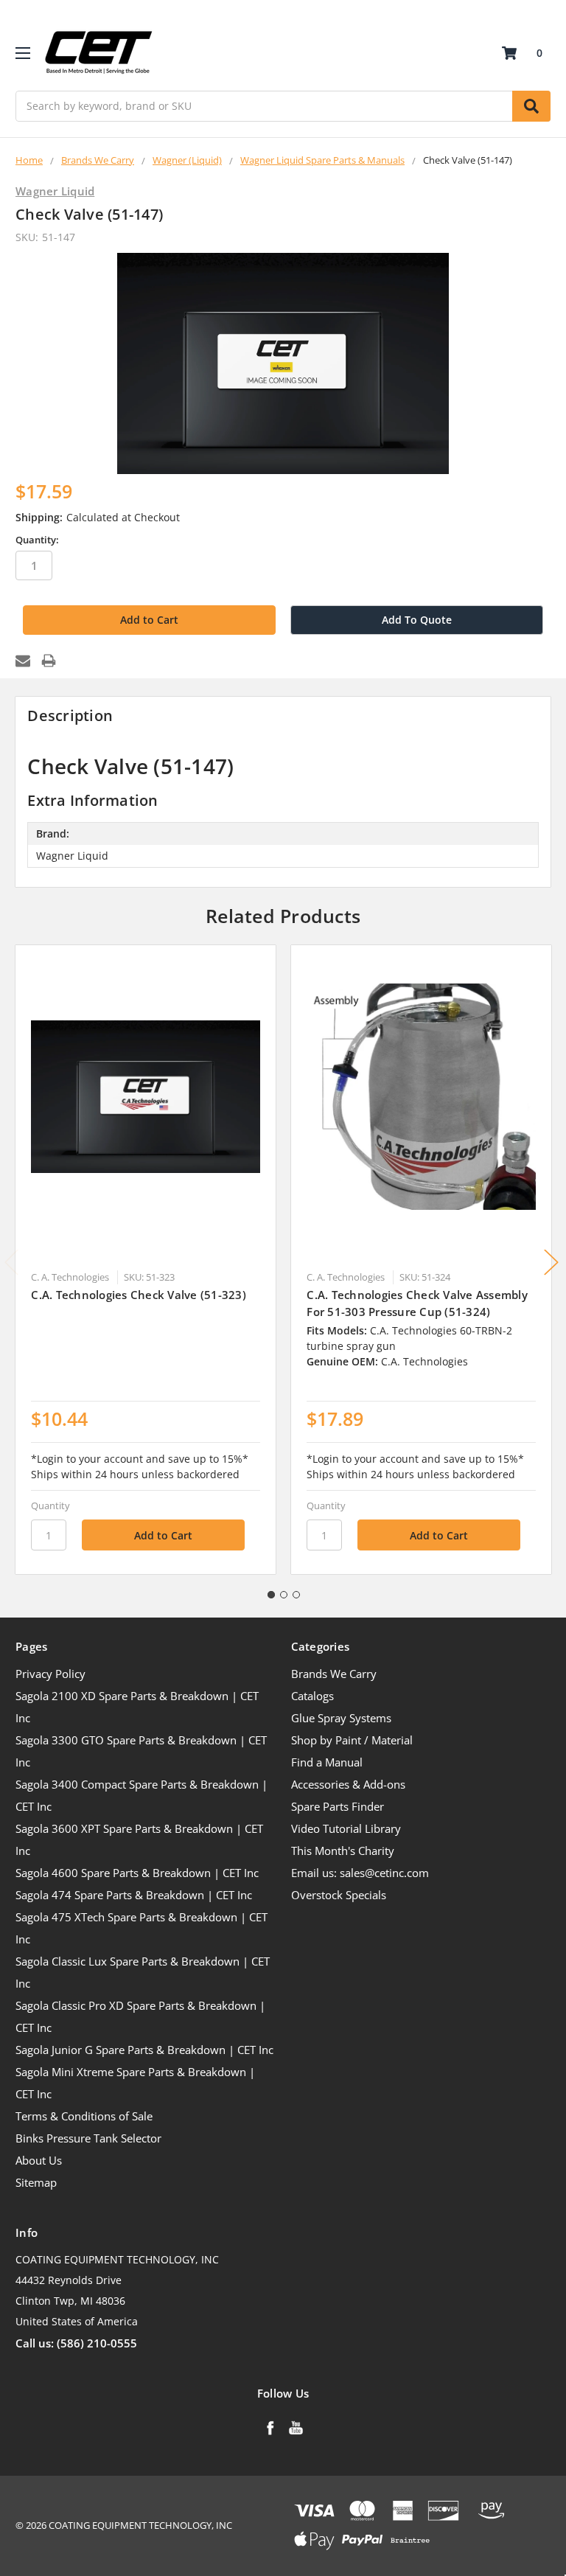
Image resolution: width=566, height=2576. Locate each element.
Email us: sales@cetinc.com (360, 1873)
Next (551, 1263)
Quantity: (37, 540)
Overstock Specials (339, 1895)
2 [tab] (284, 1595)
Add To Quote (417, 620)
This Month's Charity (343, 1851)
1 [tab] (271, 1595)
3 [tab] (296, 1595)
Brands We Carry (334, 1674)
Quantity (50, 1505)
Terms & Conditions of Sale (84, 2116)
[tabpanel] (146, 1260)
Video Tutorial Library (346, 1828)
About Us (39, 2160)
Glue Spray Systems (341, 1718)
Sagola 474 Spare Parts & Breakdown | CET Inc (134, 1895)
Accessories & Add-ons (348, 1784)
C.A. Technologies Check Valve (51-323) (139, 1295)
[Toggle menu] (22, 53)
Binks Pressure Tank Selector (88, 2138)
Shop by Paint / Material (352, 1740)
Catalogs (312, 1696)
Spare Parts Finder (338, 1806)
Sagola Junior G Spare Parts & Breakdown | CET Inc (144, 2050)
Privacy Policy (50, 1674)
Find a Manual (327, 1762)
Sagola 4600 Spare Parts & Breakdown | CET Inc (137, 1873)
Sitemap (36, 2182)
